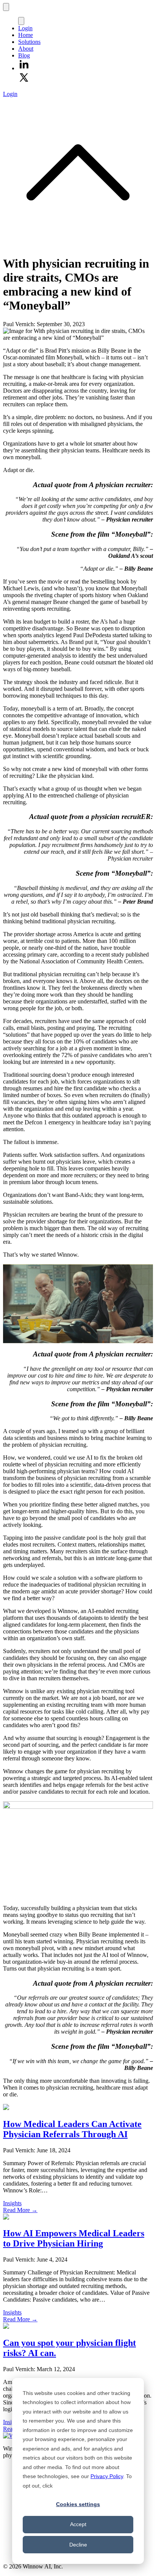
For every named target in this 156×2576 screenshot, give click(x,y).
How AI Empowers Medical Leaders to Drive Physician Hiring (74, 2238)
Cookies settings (78, 2504)
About (26, 49)
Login (25, 28)
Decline (78, 2545)
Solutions (29, 42)
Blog (24, 55)
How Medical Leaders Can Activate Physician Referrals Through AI (72, 2129)
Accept (78, 2524)
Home (26, 35)
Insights (12, 2203)
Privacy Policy (107, 2476)
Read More (20, 2210)
